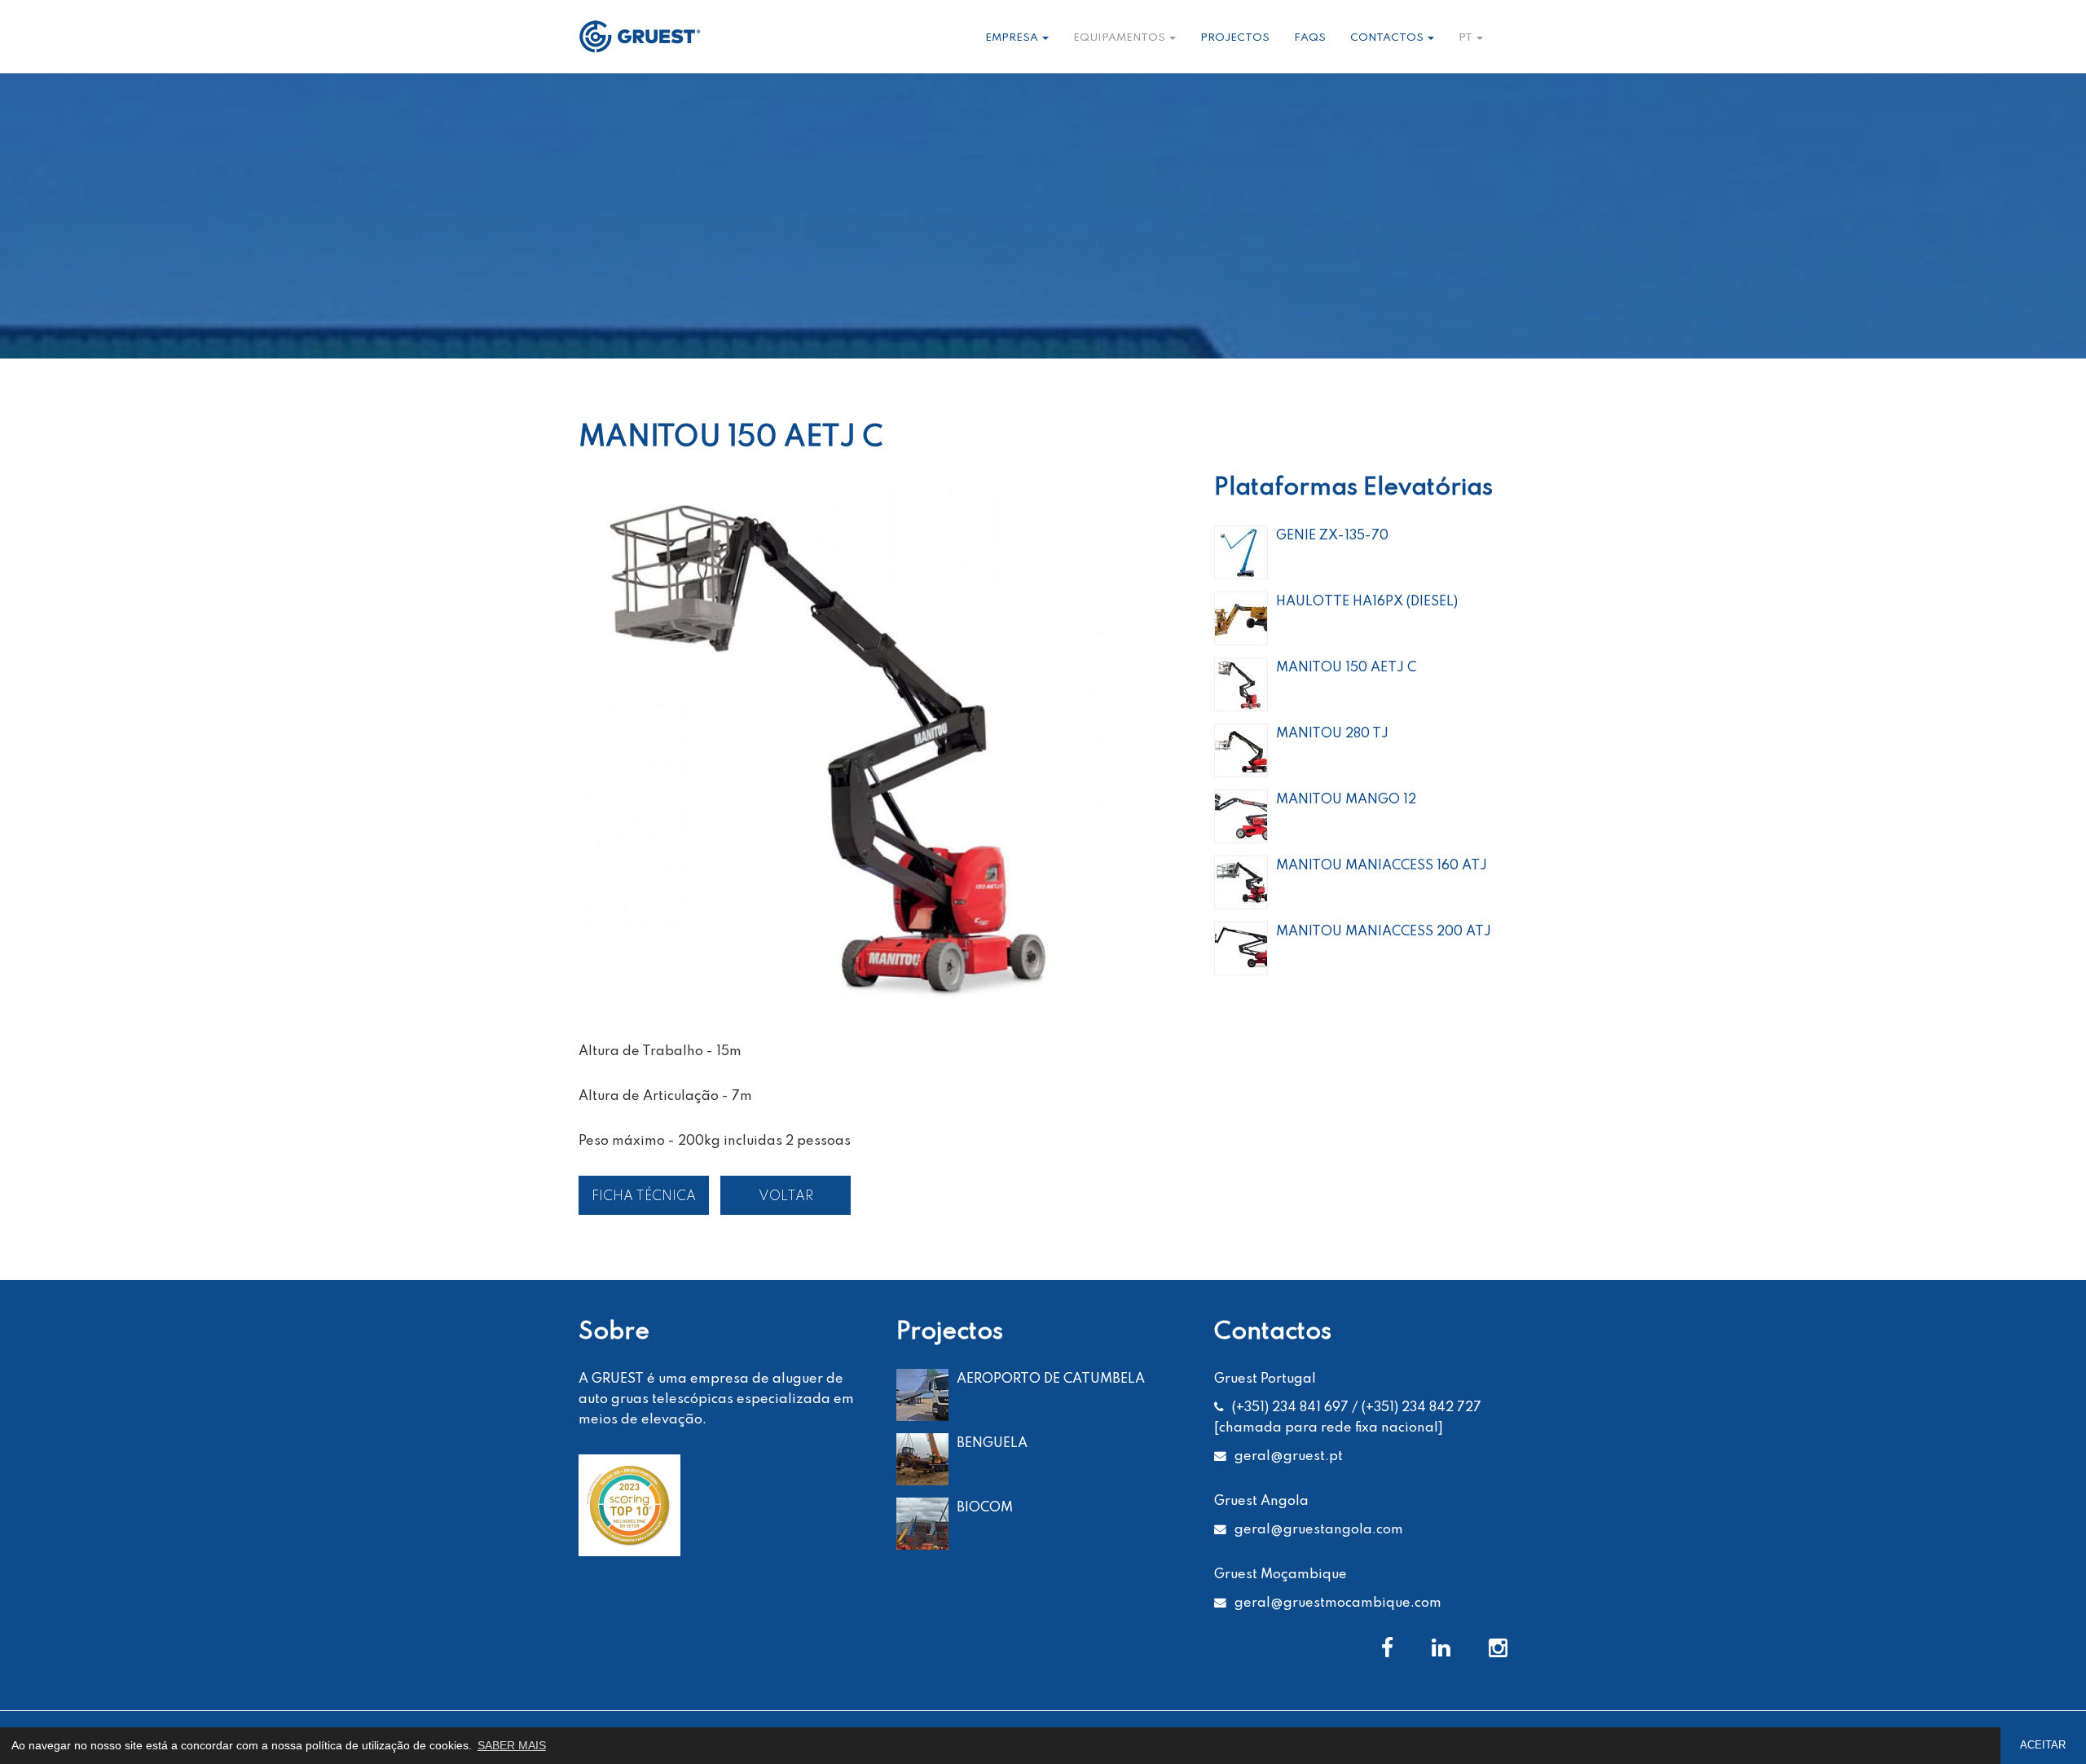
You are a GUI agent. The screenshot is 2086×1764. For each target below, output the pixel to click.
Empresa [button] (1013, 38)
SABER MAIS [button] (512, 1745)
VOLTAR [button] (786, 1197)
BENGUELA (992, 1443)
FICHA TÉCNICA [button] (644, 1197)
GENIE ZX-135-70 (1332, 536)
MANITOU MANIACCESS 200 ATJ (1384, 932)
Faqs (1310, 38)
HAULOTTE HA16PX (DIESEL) (1367, 602)
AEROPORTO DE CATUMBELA (1051, 1379)
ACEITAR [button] (2043, 1745)
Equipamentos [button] (1120, 38)
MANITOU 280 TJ (1332, 734)
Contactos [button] (1388, 38)
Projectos (1235, 38)
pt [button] (1467, 38)
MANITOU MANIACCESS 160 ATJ (1382, 866)
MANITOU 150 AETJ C (1346, 668)
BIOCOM (985, 1508)
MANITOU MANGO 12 (1346, 800)
